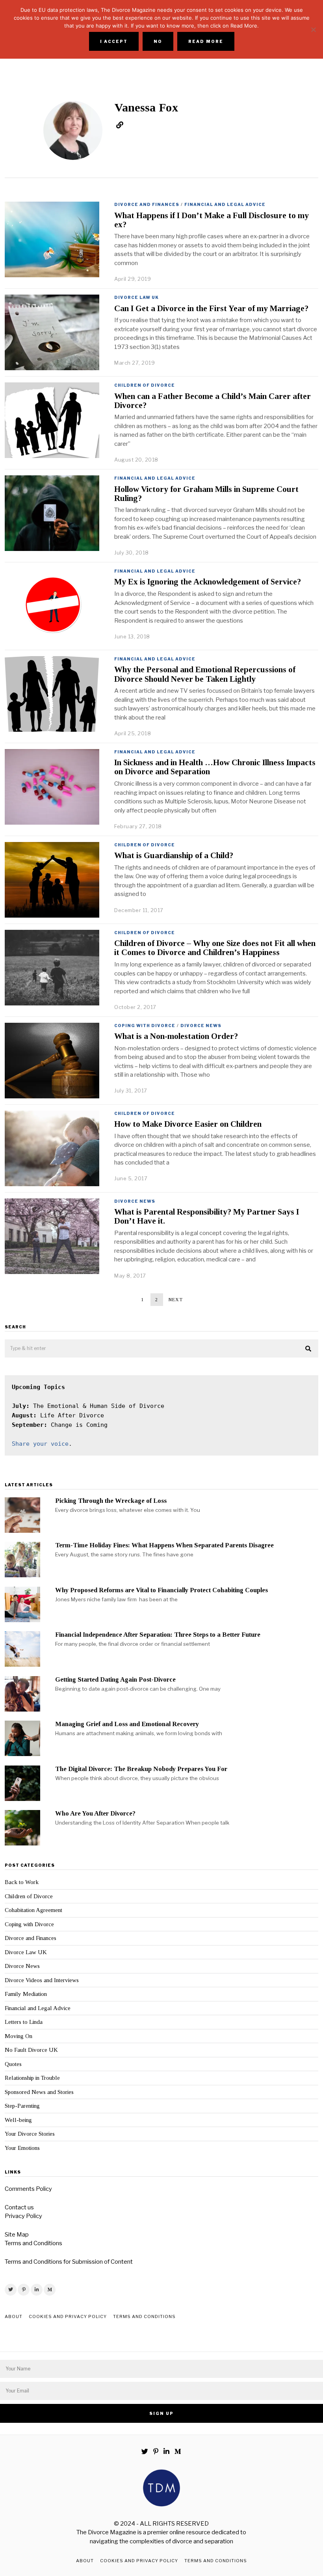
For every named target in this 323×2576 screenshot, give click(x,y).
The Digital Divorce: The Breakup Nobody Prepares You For (141, 1769)
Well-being (18, 2120)
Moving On (19, 2036)
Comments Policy (28, 2189)
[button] (309, 1349)
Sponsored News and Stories (39, 2092)
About (14, 2316)
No (158, 41)
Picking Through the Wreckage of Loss (111, 1501)
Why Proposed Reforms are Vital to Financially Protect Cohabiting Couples (161, 1590)
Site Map (17, 2235)
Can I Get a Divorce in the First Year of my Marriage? (211, 308)
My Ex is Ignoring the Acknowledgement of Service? (208, 582)
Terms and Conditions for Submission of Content (69, 2262)
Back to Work (22, 1882)
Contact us (19, 2207)
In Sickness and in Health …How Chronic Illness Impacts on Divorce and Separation (215, 767)
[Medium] (50, 2290)
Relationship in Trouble (32, 2078)
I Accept (114, 41)
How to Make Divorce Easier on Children (188, 1124)
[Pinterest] (24, 2290)
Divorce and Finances (147, 204)
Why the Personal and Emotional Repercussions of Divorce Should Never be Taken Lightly (205, 674)
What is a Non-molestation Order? (176, 1036)
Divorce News (201, 1026)
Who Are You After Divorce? (95, 1813)
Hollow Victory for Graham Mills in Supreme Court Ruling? (206, 494)
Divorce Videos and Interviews (42, 1980)
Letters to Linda (24, 2022)
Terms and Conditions (33, 2243)
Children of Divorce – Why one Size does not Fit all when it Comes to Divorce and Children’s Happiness (215, 948)
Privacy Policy (23, 2216)
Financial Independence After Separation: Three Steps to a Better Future (158, 1635)
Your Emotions (22, 2148)
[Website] (120, 125)
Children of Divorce (145, 385)
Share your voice (40, 1444)
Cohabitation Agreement (33, 1910)
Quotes (13, 2064)
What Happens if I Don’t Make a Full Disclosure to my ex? (212, 220)
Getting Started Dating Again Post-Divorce (115, 1679)
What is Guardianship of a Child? (174, 855)
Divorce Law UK (136, 297)
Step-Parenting (22, 2106)
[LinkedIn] (37, 2290)
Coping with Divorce (145, 1026)
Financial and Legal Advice (225, 204)
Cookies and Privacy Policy (68, 2316)
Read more (206, 41)
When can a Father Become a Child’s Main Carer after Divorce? (213, 401)
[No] (313, 30)
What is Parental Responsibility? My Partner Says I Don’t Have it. (207, 1216)
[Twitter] (11, 2290)
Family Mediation (26, 1994)
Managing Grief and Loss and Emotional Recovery (127, 1724)
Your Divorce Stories (30, 2134)
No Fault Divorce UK (31, 2050)
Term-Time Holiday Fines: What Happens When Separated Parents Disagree (164, 1545)
